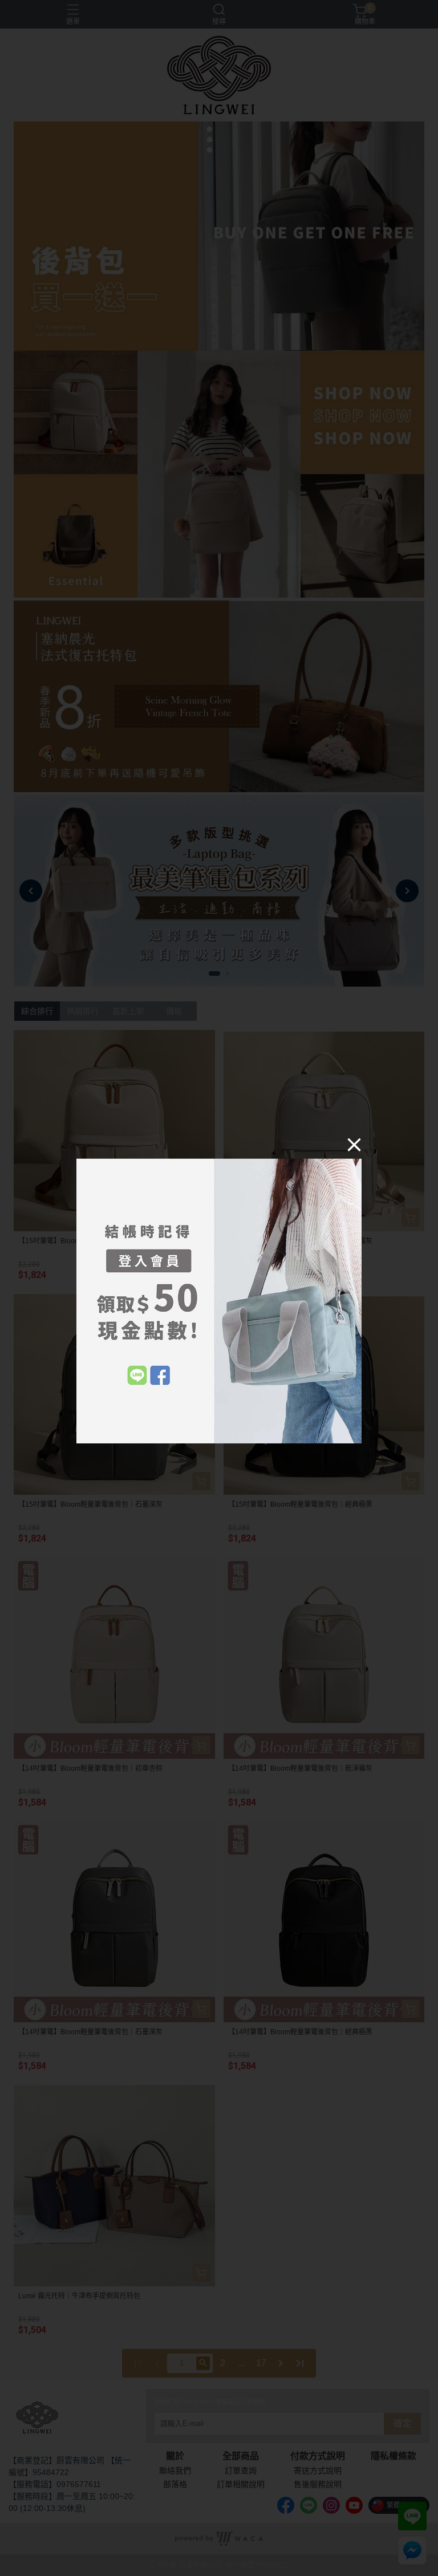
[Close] (354, 1144)
